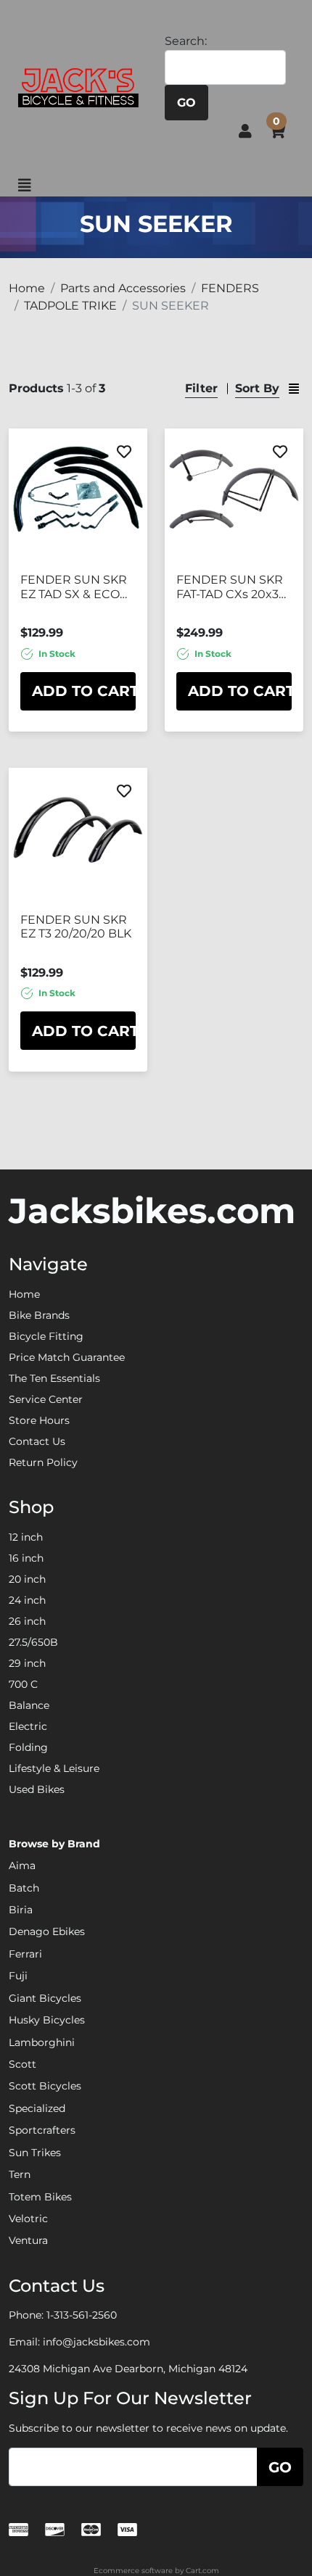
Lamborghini (42, 2042)
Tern (20, 2174)
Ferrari (25, 1954)
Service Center (46, 1399)
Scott (22, 2064)
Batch (24, 1888)
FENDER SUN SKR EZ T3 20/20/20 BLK (76, 927)
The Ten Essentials (54, 1378)
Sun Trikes (35, 2153)
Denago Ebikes (47, 1931)
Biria (21, 1910)
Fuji (18, 1976)
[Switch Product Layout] (294, 389)
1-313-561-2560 (82, 2315)
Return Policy (43, 1462)
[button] (245, 131)
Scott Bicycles (45, 2086)
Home (24, 1294)
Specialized (37, 2108)
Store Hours (39, 1420)
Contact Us (37, 1441)
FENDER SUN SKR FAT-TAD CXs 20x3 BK (230, 587)
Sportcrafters (42, 2130)
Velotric (28, 2219)
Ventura (28, 2240)
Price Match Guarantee (67, 1357)
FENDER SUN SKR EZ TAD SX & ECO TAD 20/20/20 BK (74, 587)
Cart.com (202, 2571)
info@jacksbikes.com (97, 2342)
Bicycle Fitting (46, 1336)
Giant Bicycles (45, 1998)
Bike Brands (39, 1315)
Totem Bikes (40, 2197)
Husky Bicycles (47, 2020)
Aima (22, 1865)
